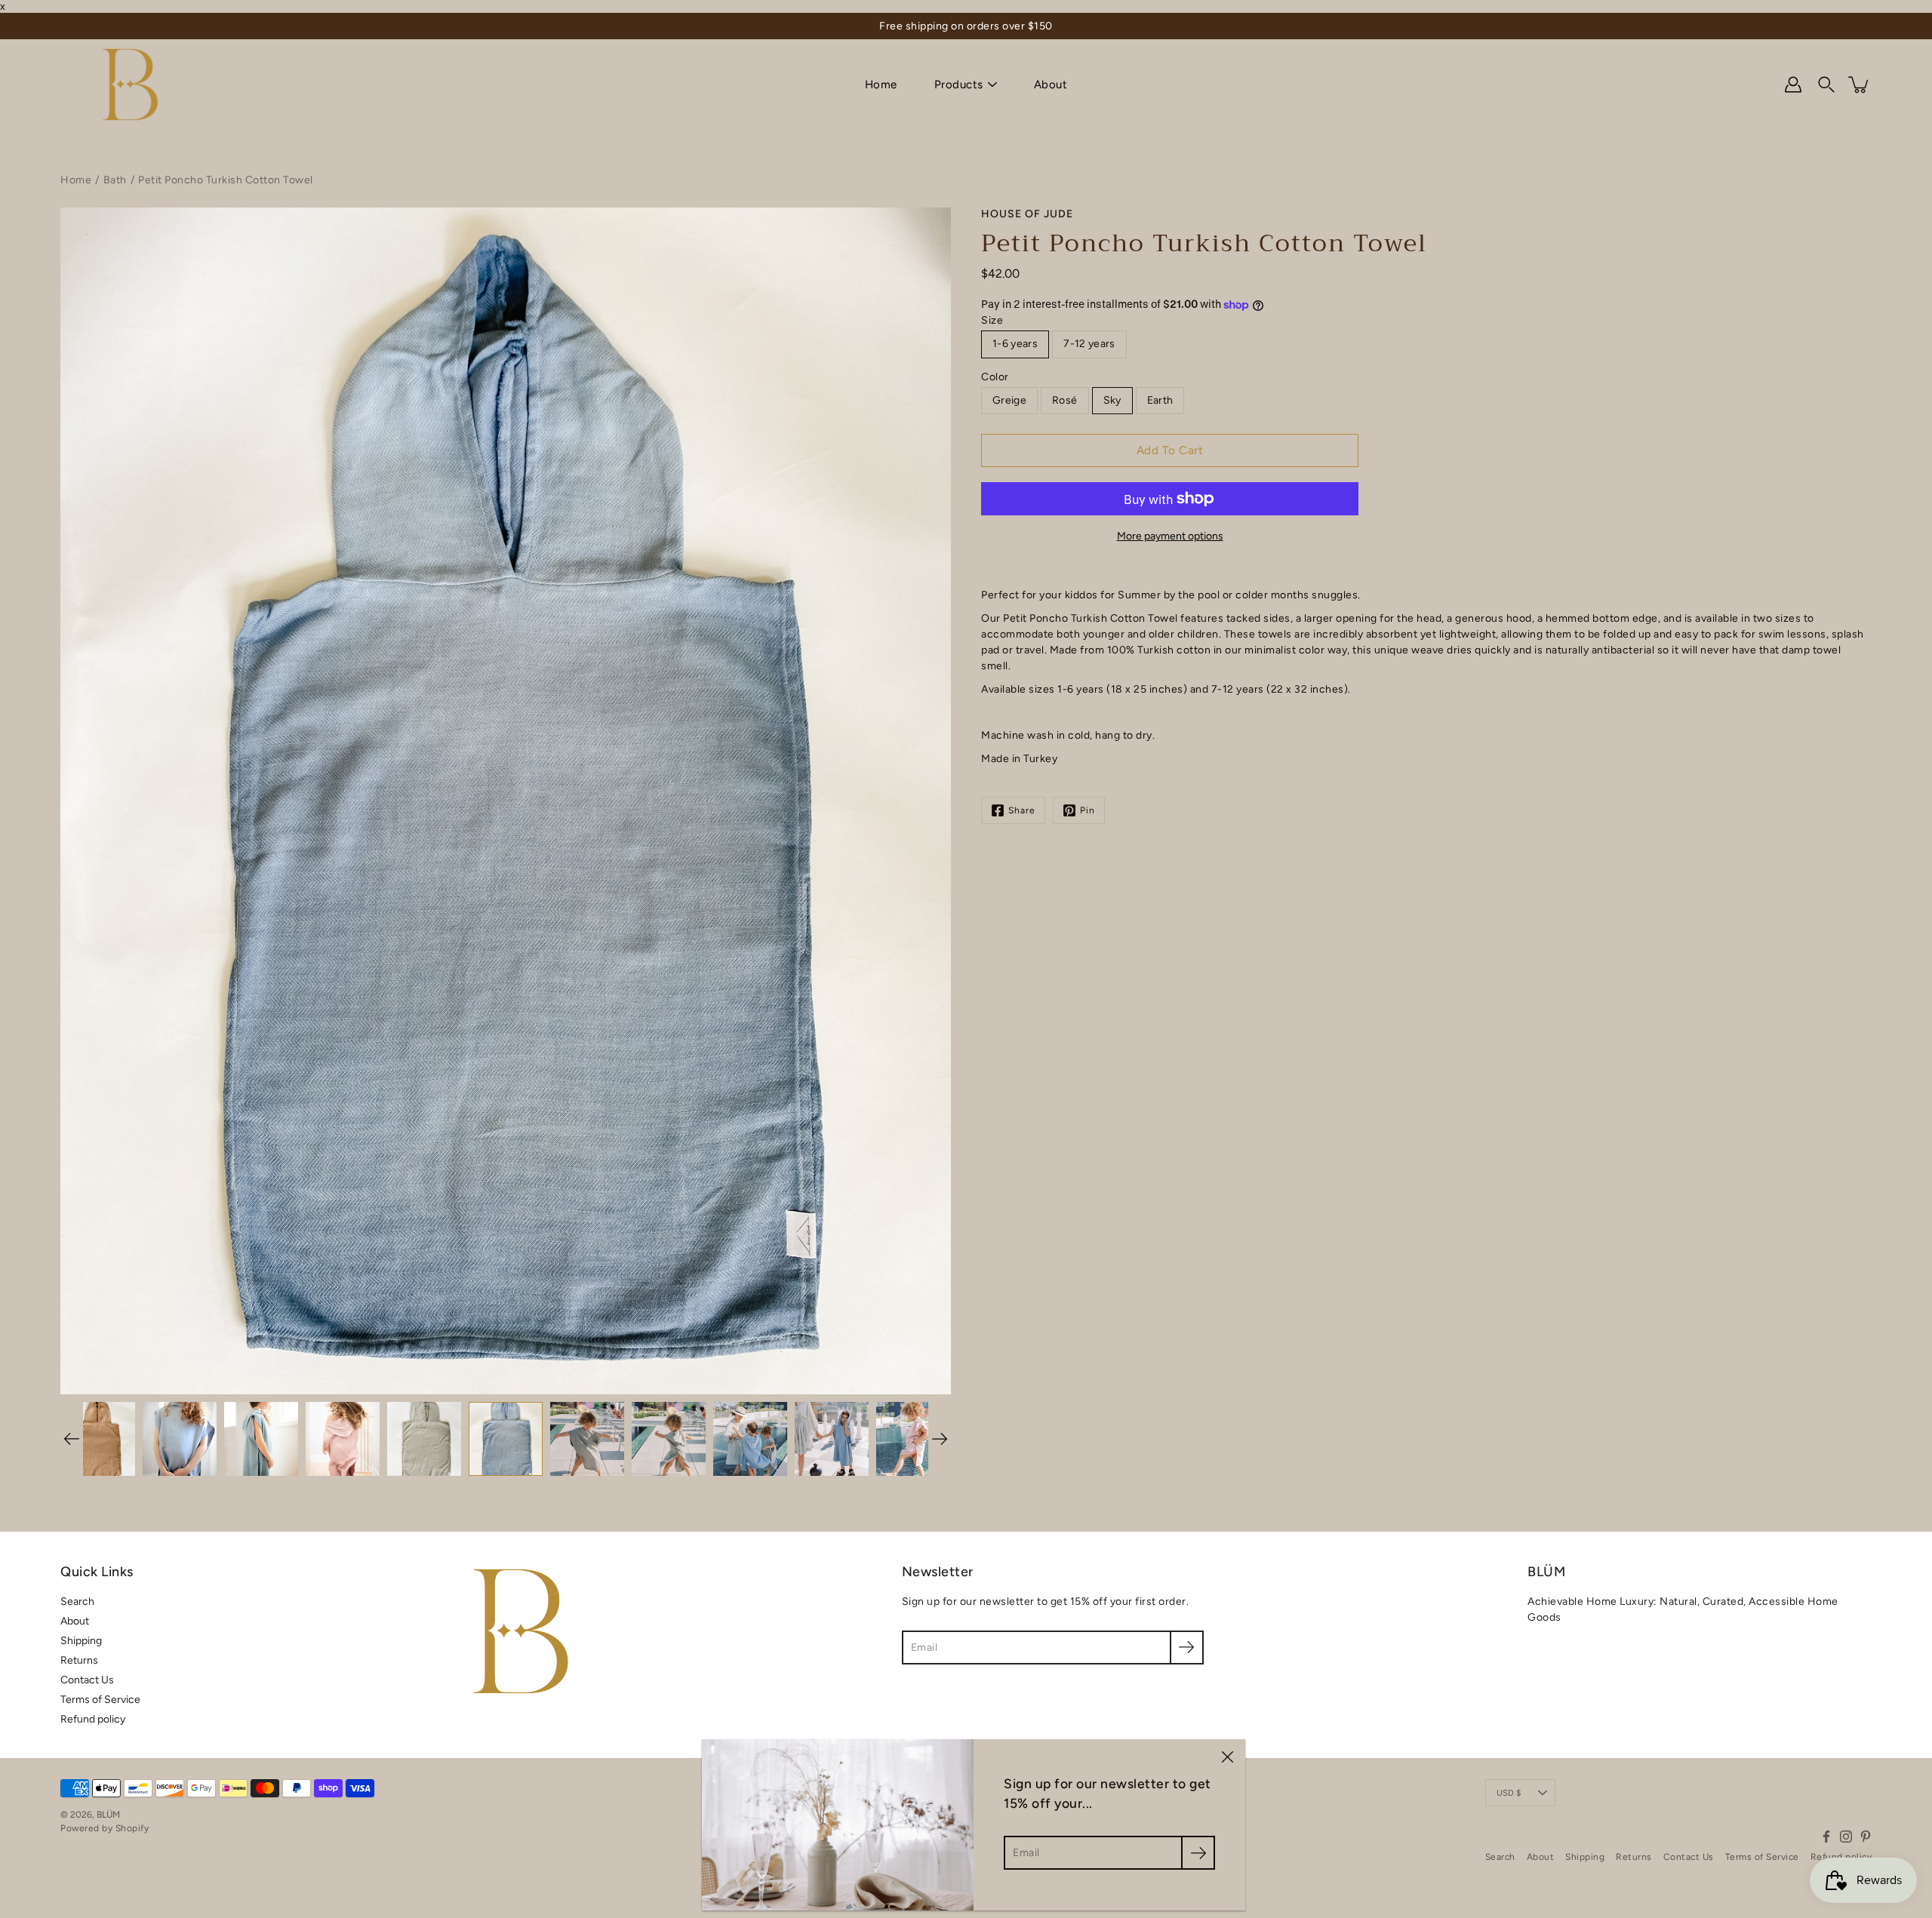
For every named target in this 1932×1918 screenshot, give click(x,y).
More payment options (1170, 536)
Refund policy (93, 1719)
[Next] (940, 1439)
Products (959, 85)
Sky (1112, 400)
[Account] (1793, 85)
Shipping (81, 1641)
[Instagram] (1846, 1837)
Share (1022, 810)
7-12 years (1089, 344)
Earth (1160, 400)
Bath (115, 180)
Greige (1009, 400)
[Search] (1826, 85)
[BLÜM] (130, 85)
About (1051, 85)
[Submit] (1198, 1853)
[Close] (1227, 1757)
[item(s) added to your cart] (1860, 85)
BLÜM (108, 1815)
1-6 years (1015, 344)
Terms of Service (100, 1700)
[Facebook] (1826, 1837)
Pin (1088, 810)
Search (77, 1601)
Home (881, 85)
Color (995, 377)
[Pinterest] (1866, 1837)
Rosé (1064, 400)
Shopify (132, 1828)
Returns (79, 1660)
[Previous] (72, 1439)
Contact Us (87, 1680)
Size (992, 320)
